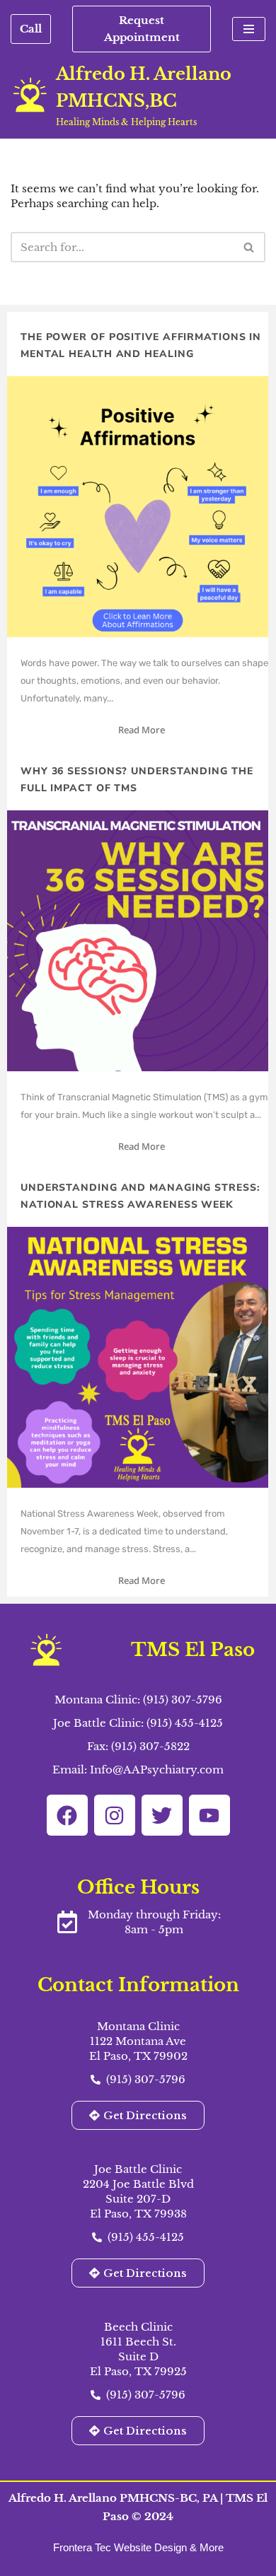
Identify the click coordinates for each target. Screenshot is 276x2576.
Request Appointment (142, 29)
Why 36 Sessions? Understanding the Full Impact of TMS (137, 780)
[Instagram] (115, 1815)
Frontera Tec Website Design (121, 2547)
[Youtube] (209, 1815)
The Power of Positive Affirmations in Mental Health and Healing (141, 345)
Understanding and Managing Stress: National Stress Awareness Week (140, 1196)
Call (31, 29)
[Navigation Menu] (249, 29)
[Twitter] (162, 1815)
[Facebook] (67, 1815)
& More (207, 2547)
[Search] (249, 247)
